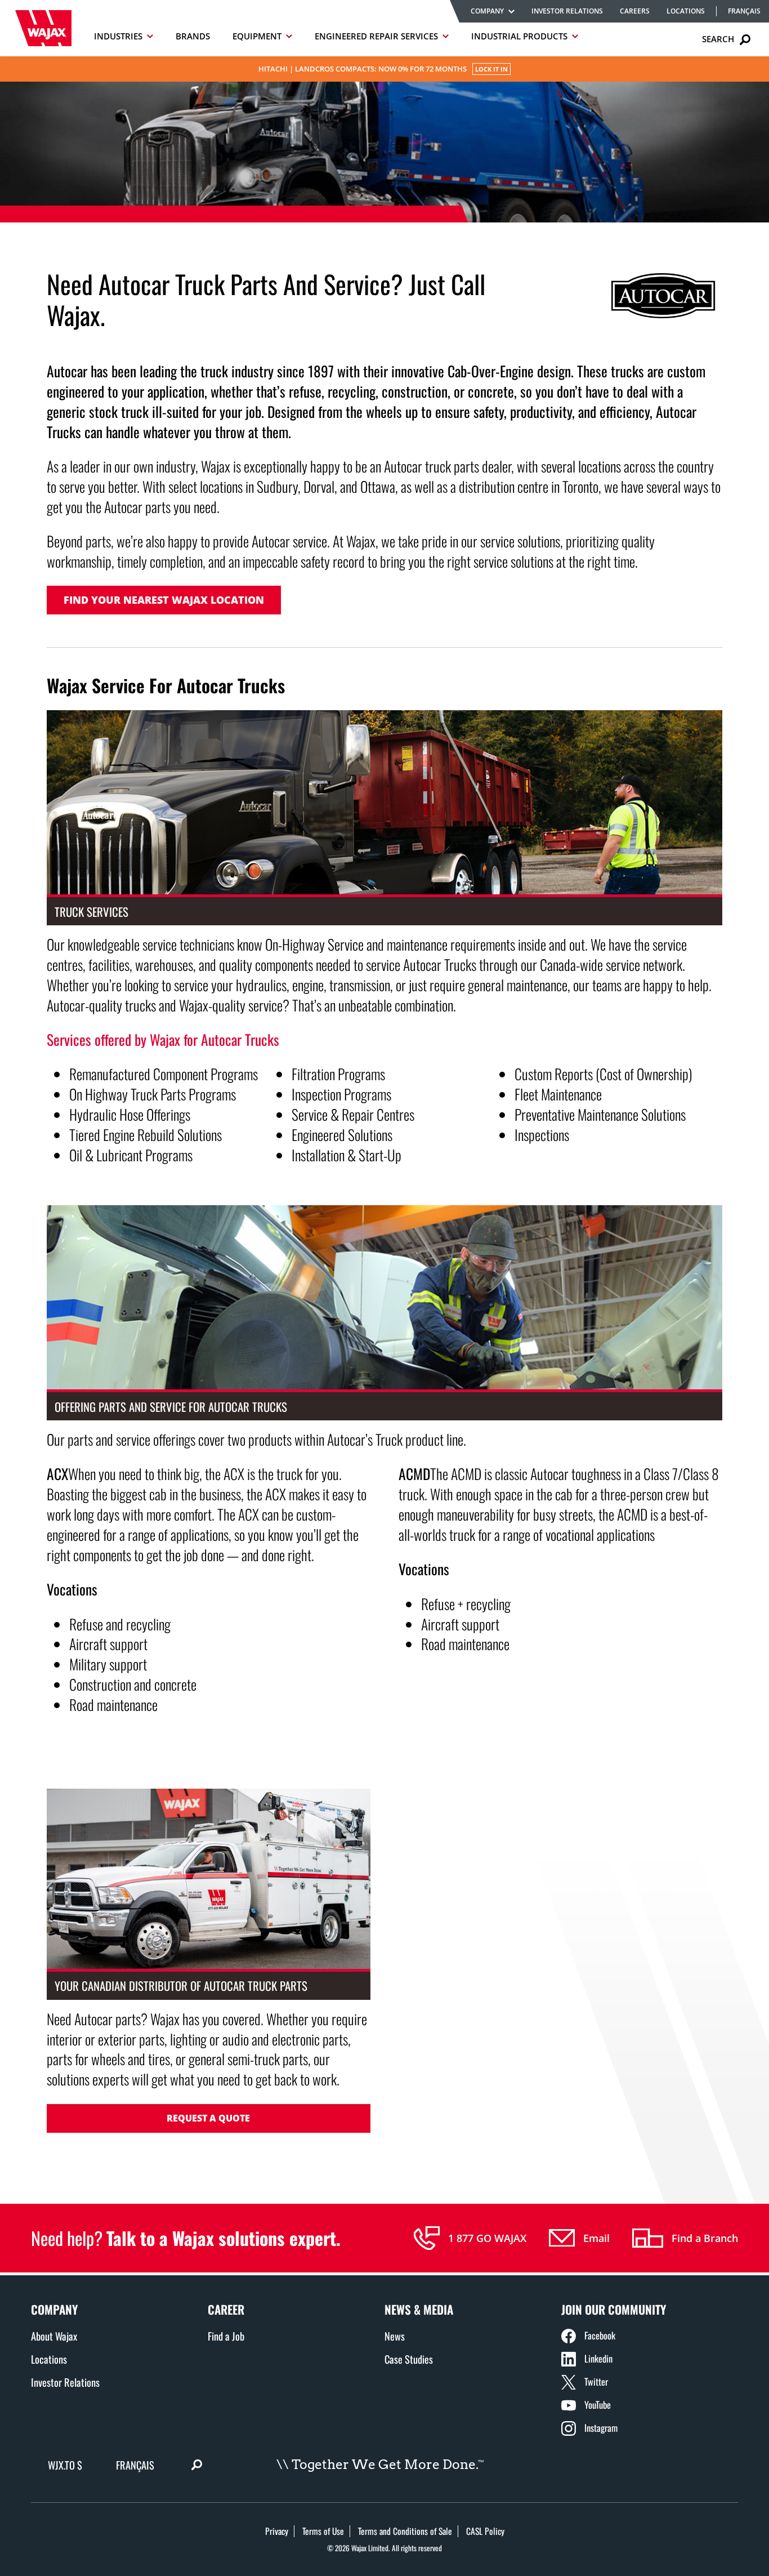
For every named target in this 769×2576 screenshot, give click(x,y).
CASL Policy (485, 2531)
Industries (118, 36)
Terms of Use (323, 2531)
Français (744, 11)
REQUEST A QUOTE (208, 2118)
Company (487, 11)
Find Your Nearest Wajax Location (164, 600)
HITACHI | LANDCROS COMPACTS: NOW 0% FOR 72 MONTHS (383, 69)
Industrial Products (519, 36)
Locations (686, 11)
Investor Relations (567, 11)
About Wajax (54, 2336)
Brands (193, 36)
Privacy (277, 2531)
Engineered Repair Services (376, 36)
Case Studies (409, 2359)
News (395, 2336)
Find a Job (226, 2336)
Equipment (257, 36)
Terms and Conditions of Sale (405, 2531)
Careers (635, 11)
